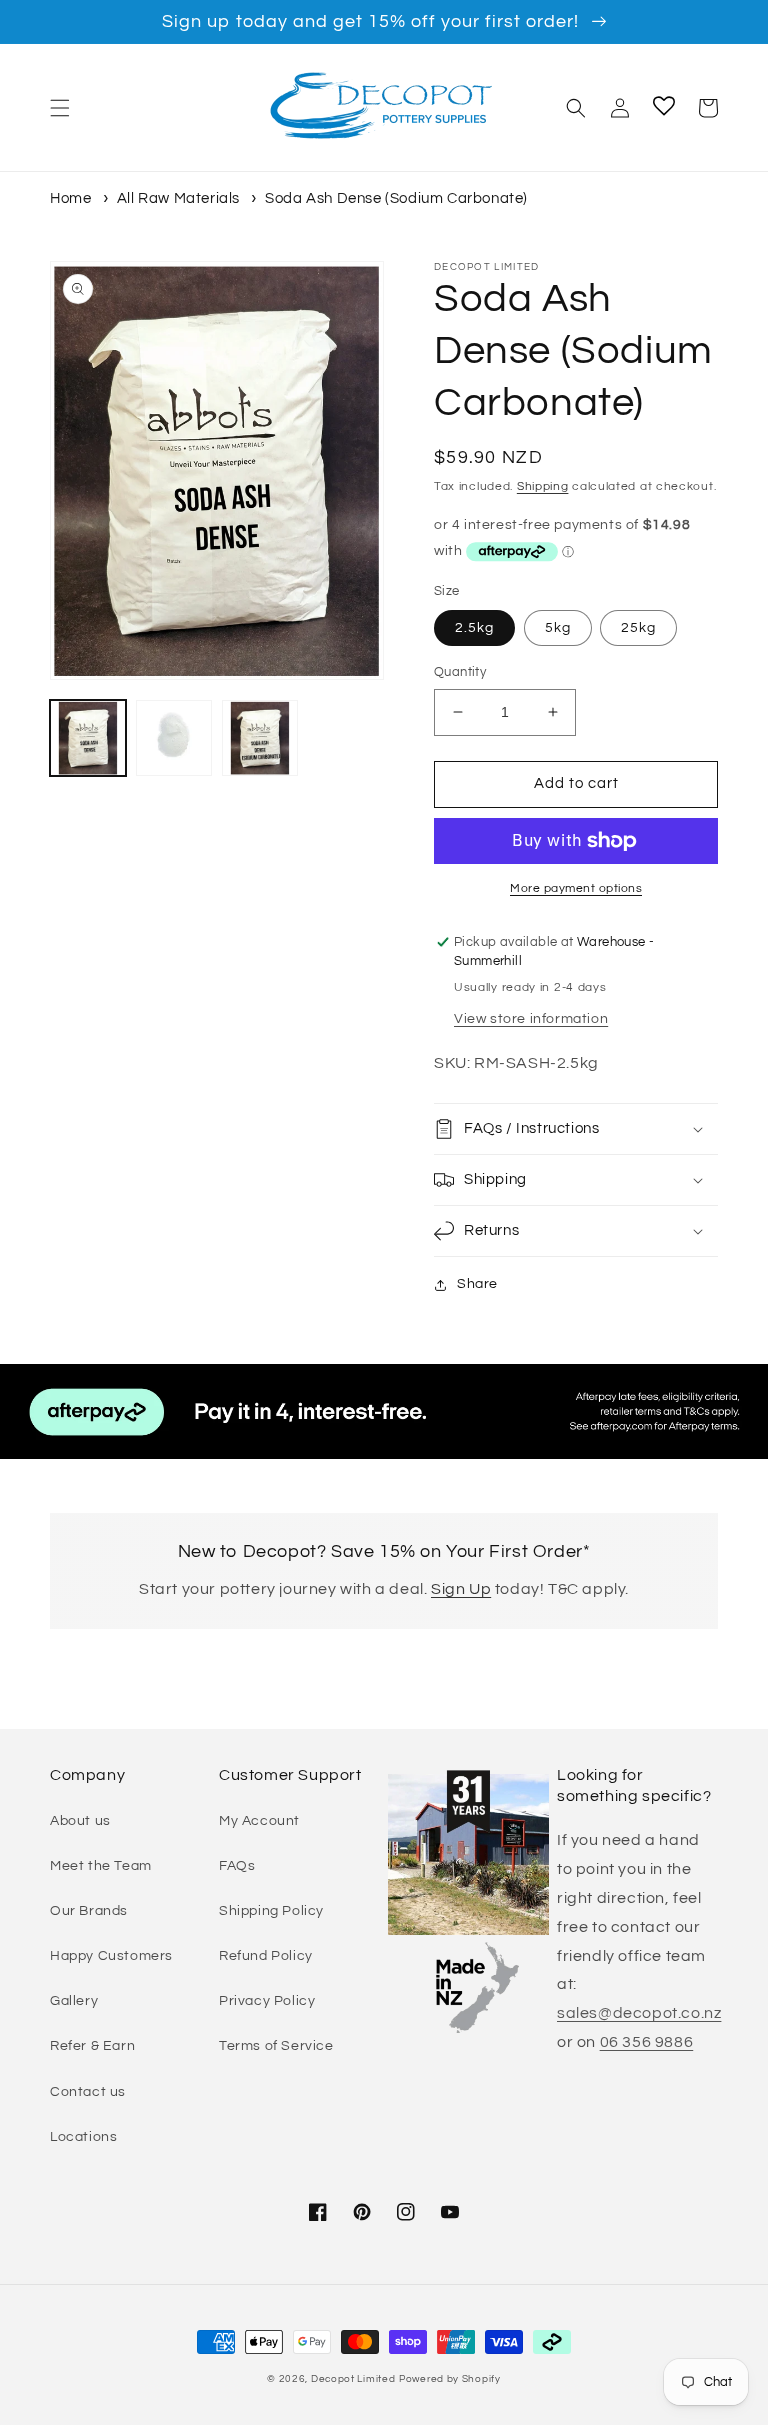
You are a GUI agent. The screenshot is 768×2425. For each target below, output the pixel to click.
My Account (259, 1821)
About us (80, 1821)
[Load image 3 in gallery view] (260, 738)
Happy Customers (111, 1956)
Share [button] (477, 1284)
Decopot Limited (353, 2379)
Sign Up (461, 1589)
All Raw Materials (178, 198)
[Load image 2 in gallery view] (174, 738)
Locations (83, 2137)
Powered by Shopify (450, 2379)
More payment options (576, 888)
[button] (60, 108)
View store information (531, 1019)
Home (70, 198)
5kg (558, 628)
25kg (638, 628)
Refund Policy (266, 1956)
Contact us (88, 2092)
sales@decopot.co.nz (639, 2013)
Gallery (74, 2001)
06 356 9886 (647, 2042)
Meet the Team (101, 1866)
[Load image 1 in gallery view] (88, 738)
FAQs (237, 1866)
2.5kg (474, 628)
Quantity (460, 672)
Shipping (543, 486)
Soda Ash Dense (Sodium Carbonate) (396, 198)
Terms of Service (276, 2046)
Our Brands (89, 1911)
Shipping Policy (271, 1911)
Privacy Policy (267, 2001)
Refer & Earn (92, 2046)
